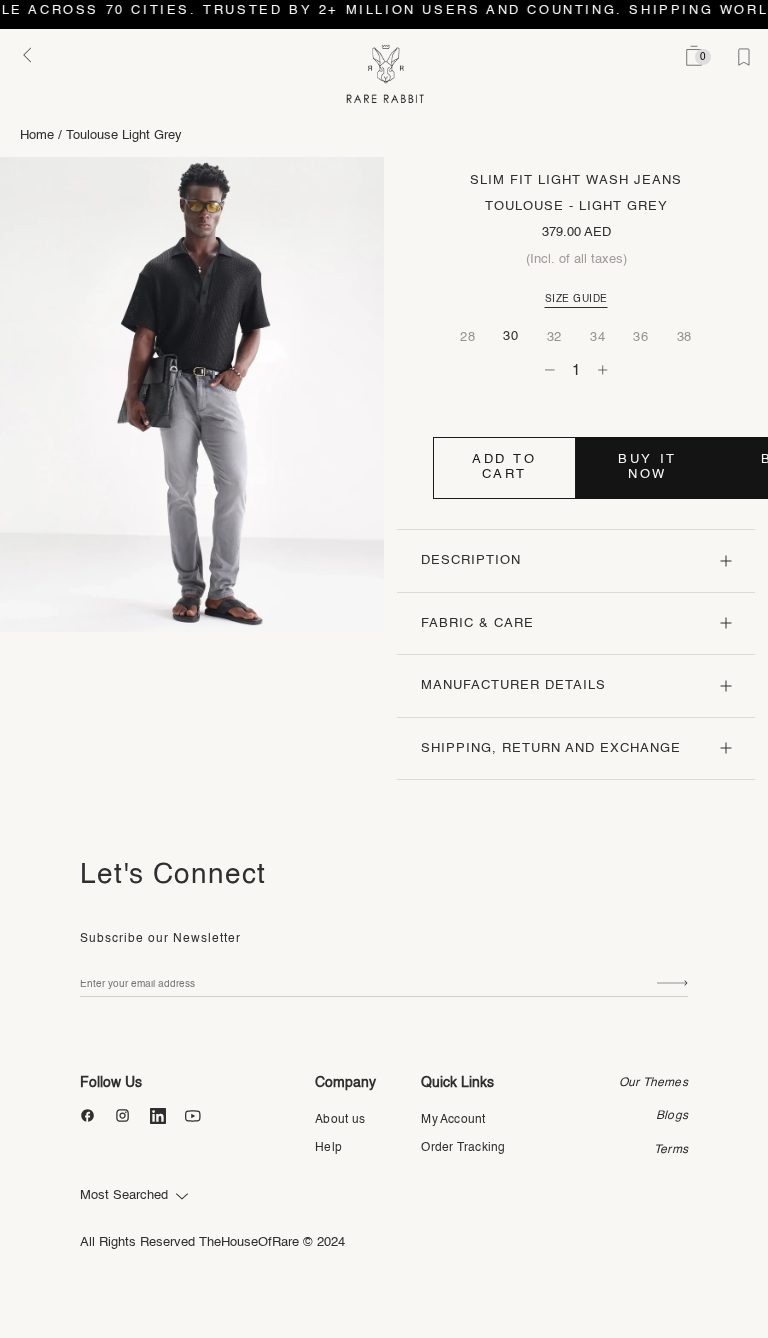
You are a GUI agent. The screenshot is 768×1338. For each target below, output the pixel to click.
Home (37, 135)
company (345, 1083)
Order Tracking (463, 1148)
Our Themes (653, 1083)
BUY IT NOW (647, 467)
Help (328, 1148)
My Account (453, 1120)
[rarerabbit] (384, 74)
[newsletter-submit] (672, 984)
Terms (671, 1150)
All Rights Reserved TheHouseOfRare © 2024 (212, 1242)
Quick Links (457, 1083)
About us (340, 1120)
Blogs (672, 1116)
